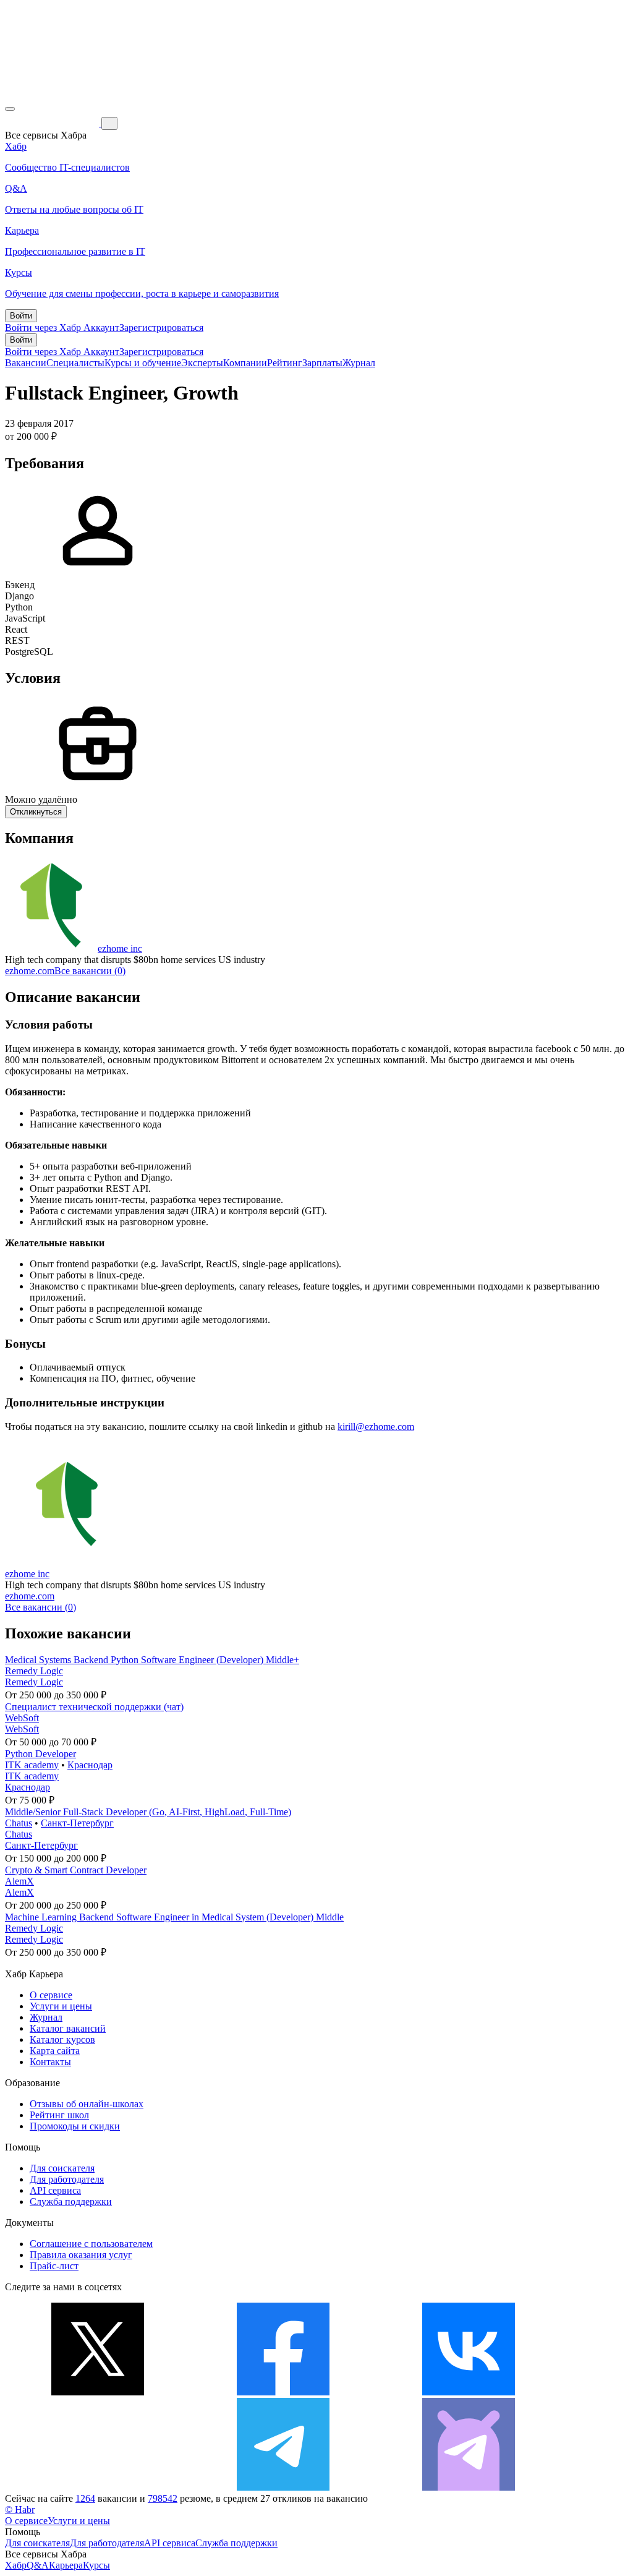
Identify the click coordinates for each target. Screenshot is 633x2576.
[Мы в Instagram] (98, 2487)
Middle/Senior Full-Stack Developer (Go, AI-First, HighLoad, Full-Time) (148, 1812)
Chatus (19, 1823)
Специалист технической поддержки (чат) (94, 1707)
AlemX (19, 1881)
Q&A (38, 2565)
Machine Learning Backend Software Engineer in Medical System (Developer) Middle (174, 1917)
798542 (163, 2498)
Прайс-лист (54, 2266)
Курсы (96, 2565)
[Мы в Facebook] (283, 2392)
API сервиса (55, 2190)
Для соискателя (62, 2168)
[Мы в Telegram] (283, 2487)
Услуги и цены (61, 2006)
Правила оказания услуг (81, 2255)
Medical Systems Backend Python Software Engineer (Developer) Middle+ (152, 1660)
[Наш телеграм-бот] (469, 2487)
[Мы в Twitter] (98, 2392)
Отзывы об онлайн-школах (87, 2104)
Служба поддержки (71, 2202)
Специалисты (75, 363)
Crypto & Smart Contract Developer (76, 1870)
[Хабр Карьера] (53, 123)
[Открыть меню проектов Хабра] (10, 109)
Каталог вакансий (68, 2028)
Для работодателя (67, 2179)
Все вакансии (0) (90, 971)
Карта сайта (55, 2051)
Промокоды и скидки (75, 2126)
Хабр (16, 2565)
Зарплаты (322, 363)
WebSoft (22, 1718)
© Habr (20, 2510)
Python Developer (40, 1754)
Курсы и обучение (143, 363)
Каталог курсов (62, 2039)
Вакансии (26, 363)
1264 (85, 2498)
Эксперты (202, 363)
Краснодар (90, 1765)
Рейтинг (285, 363)
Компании (245, 363)
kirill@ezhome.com (376, 1427)
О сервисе (51, 1995)
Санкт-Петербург (77, 1823)
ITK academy (32, 1765)
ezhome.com (30, 971)
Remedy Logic (34, 1671)
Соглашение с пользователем (91, 2244)
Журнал (359, 363)
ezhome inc (120, 948)
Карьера (66, 2565)
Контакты (50, 2062)
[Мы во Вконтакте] (469, 2392)
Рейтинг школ (59, 2115)
